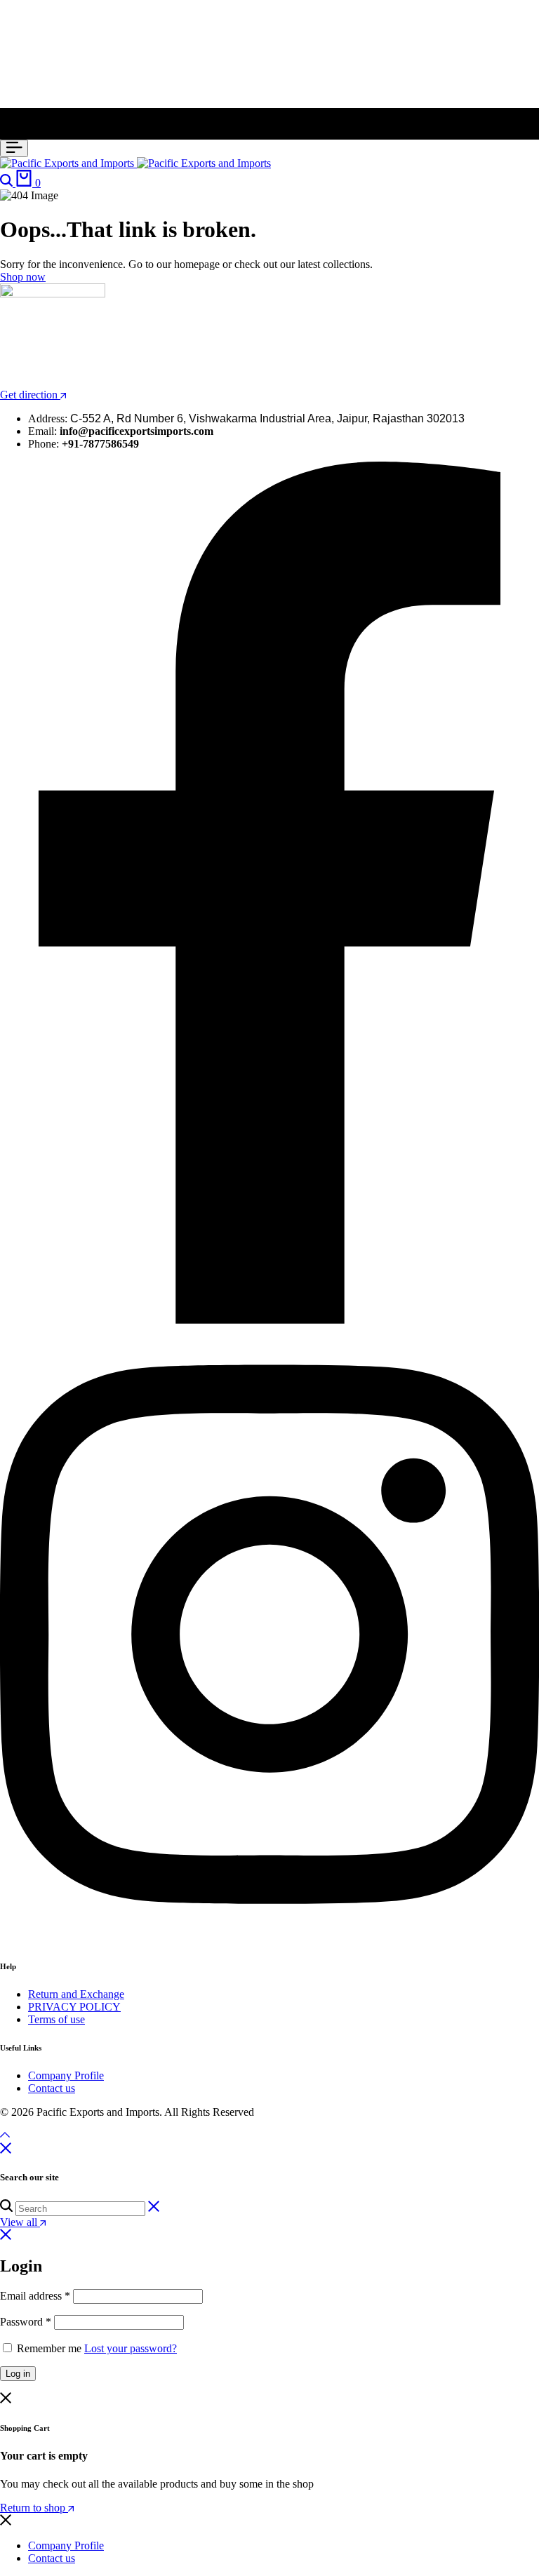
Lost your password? (131, 2348)
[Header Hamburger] (14, 148)
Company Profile (66, 2075)
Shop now (23, 277)
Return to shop (34, 2508)
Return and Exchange (76, 1994)
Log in (18, 2374)
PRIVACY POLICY (74, 2007)
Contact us (52, 2088)
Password (26, 2322)
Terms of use (56, 2019)
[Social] (269, 1320)
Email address (35, 2296)
